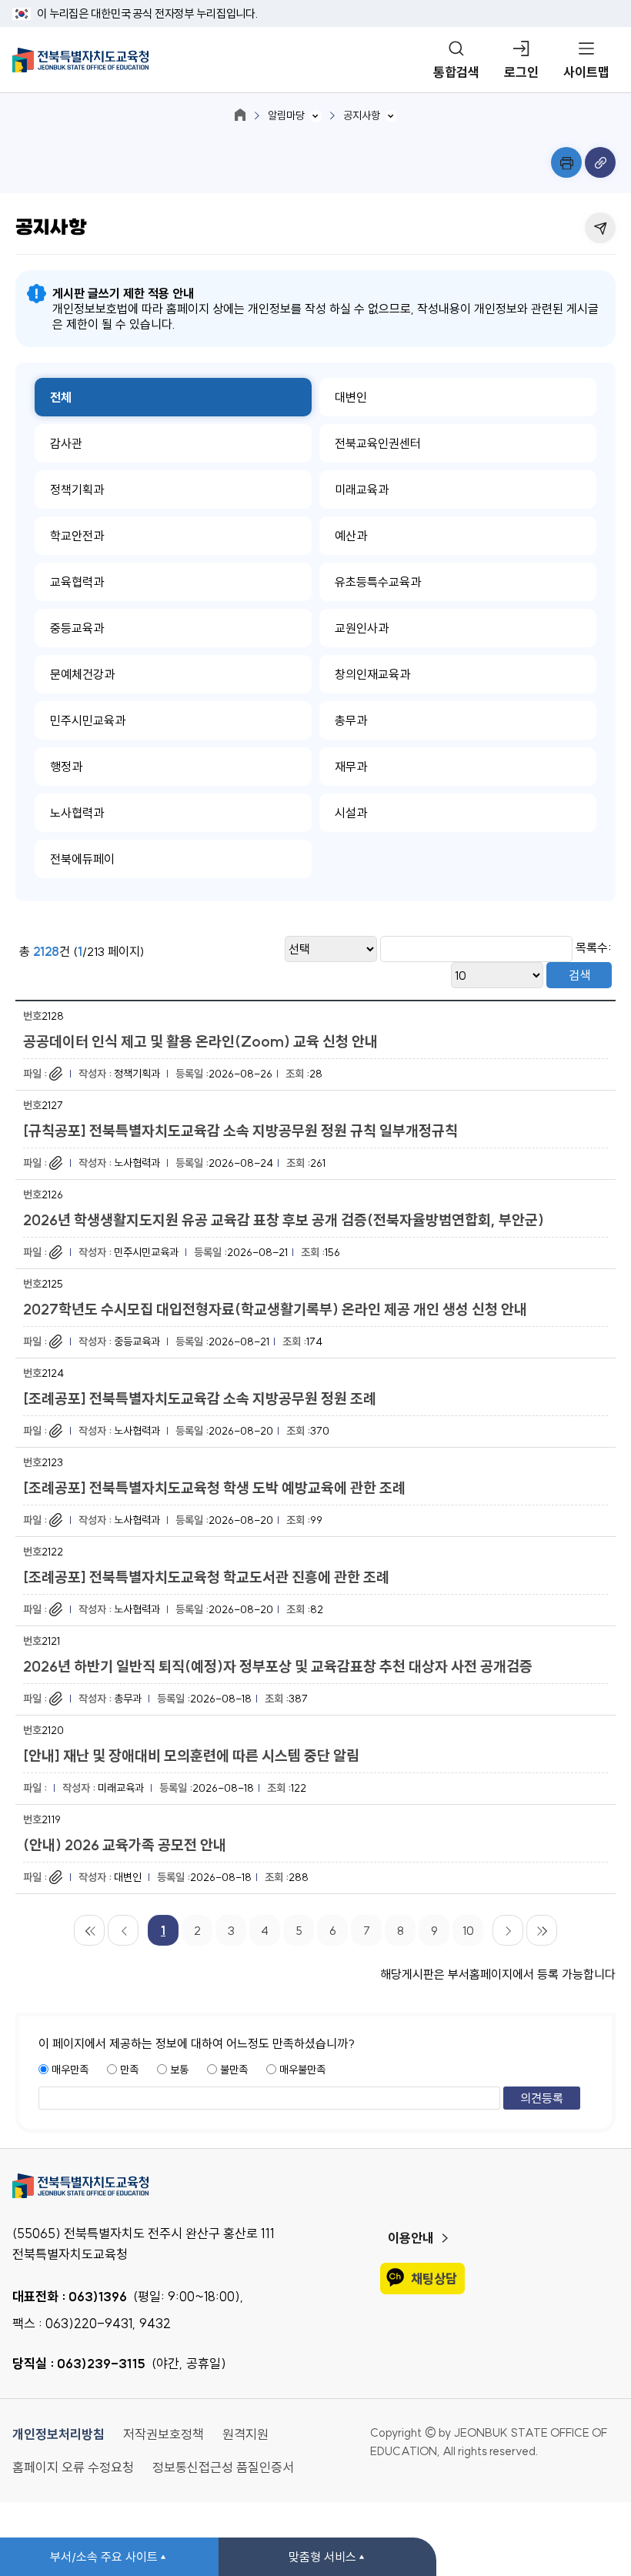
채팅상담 (434, 2279)
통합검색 (456, 72)
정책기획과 (77, 489)
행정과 (66, 767)
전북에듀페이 (82, 859)
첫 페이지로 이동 (89, 1930)
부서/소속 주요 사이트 (104, 2557)
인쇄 (566, 162)
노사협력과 (77, 813)
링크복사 (600, 162)
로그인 (521, 72)
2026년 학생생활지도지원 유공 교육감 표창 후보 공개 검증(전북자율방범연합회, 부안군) (284, 1220)
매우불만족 (302, 2070)
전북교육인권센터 (378, 443)
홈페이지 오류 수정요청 (73, 2467)
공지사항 (362, 115)
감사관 (66, 443)
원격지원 (245, 2434)
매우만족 (70, 2070)
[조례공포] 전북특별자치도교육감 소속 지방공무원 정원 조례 (200, 1398)
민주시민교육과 (88, 720)
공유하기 (600, 228)
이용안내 (411, 2238)
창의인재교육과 (372, 674)
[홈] (240, 115)
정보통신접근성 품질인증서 (223, 2467)
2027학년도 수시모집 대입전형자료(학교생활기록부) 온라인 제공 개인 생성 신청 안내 (275, 1309)
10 (468, 1930)
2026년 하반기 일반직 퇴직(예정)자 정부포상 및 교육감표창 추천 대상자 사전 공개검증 (278, 1666)
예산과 (351, 536)
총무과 (351, 720)
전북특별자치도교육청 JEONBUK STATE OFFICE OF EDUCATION (80, 60)
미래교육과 (362, 489)
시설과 (351, 813)
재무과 (351, 767)
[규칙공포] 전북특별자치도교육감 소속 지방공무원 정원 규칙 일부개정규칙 (240, 1131)
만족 (129, 2070)
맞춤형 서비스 (322, 2557)
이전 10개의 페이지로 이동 (123, 1930)
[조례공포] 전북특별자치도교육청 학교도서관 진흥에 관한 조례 (206, 1577)
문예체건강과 (82, 674)
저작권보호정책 (164, 2434)
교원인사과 (362, 628)
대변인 (351, 397)
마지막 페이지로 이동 (542, 1930)
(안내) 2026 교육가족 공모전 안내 (125, 1845)
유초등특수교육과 (378, 582)
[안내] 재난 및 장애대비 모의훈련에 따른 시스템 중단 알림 (191, 1756)
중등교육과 (77, 628)
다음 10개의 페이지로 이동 (508, 1930)
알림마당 (286, 115)
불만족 (234, 2070)
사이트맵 (586, 72)
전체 (61, 397)
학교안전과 (77, 536)
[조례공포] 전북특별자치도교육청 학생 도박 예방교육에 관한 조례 (214, 1488)
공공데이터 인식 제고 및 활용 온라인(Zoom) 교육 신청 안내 (200, 1041)
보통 (179, 2070)
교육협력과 (77, 582)
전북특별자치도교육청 (315, 2186)
